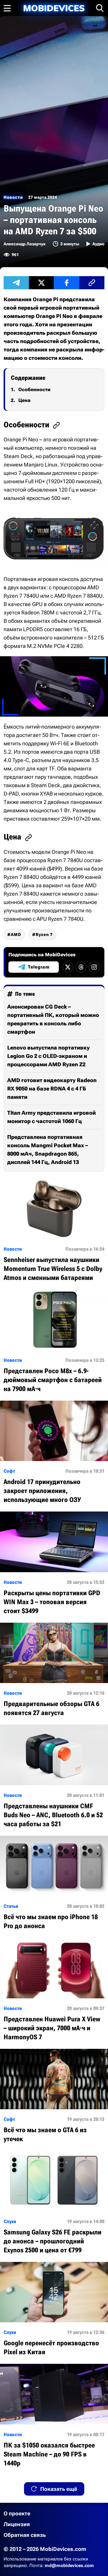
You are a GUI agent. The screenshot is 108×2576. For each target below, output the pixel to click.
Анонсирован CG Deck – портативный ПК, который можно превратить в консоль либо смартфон (53, 1019)
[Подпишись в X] (68, 967)
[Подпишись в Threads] (81, 967)
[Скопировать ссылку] (92, 283)
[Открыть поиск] (100, 8)
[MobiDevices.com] (54, 8)
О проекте (17, 2513)
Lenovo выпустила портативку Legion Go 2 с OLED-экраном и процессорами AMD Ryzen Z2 (48, 1056)
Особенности (34, 390)
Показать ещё (59, 2489)
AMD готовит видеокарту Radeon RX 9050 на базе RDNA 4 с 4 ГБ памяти (52, 1089)
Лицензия (17, 2524)
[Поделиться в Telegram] (16, 283)
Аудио (98, 244)
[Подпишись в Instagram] (94, 967)
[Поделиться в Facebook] (67, 283)
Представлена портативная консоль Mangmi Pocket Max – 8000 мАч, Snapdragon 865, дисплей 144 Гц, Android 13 (48, 1149)
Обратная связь (25, 2535)
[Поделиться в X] (41, 283)
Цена (24, 400)
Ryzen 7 (44, 934)
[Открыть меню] (7, 8)
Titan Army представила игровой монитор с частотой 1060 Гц (51, 1117)
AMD (16, 934)
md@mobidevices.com (69, 2566)
